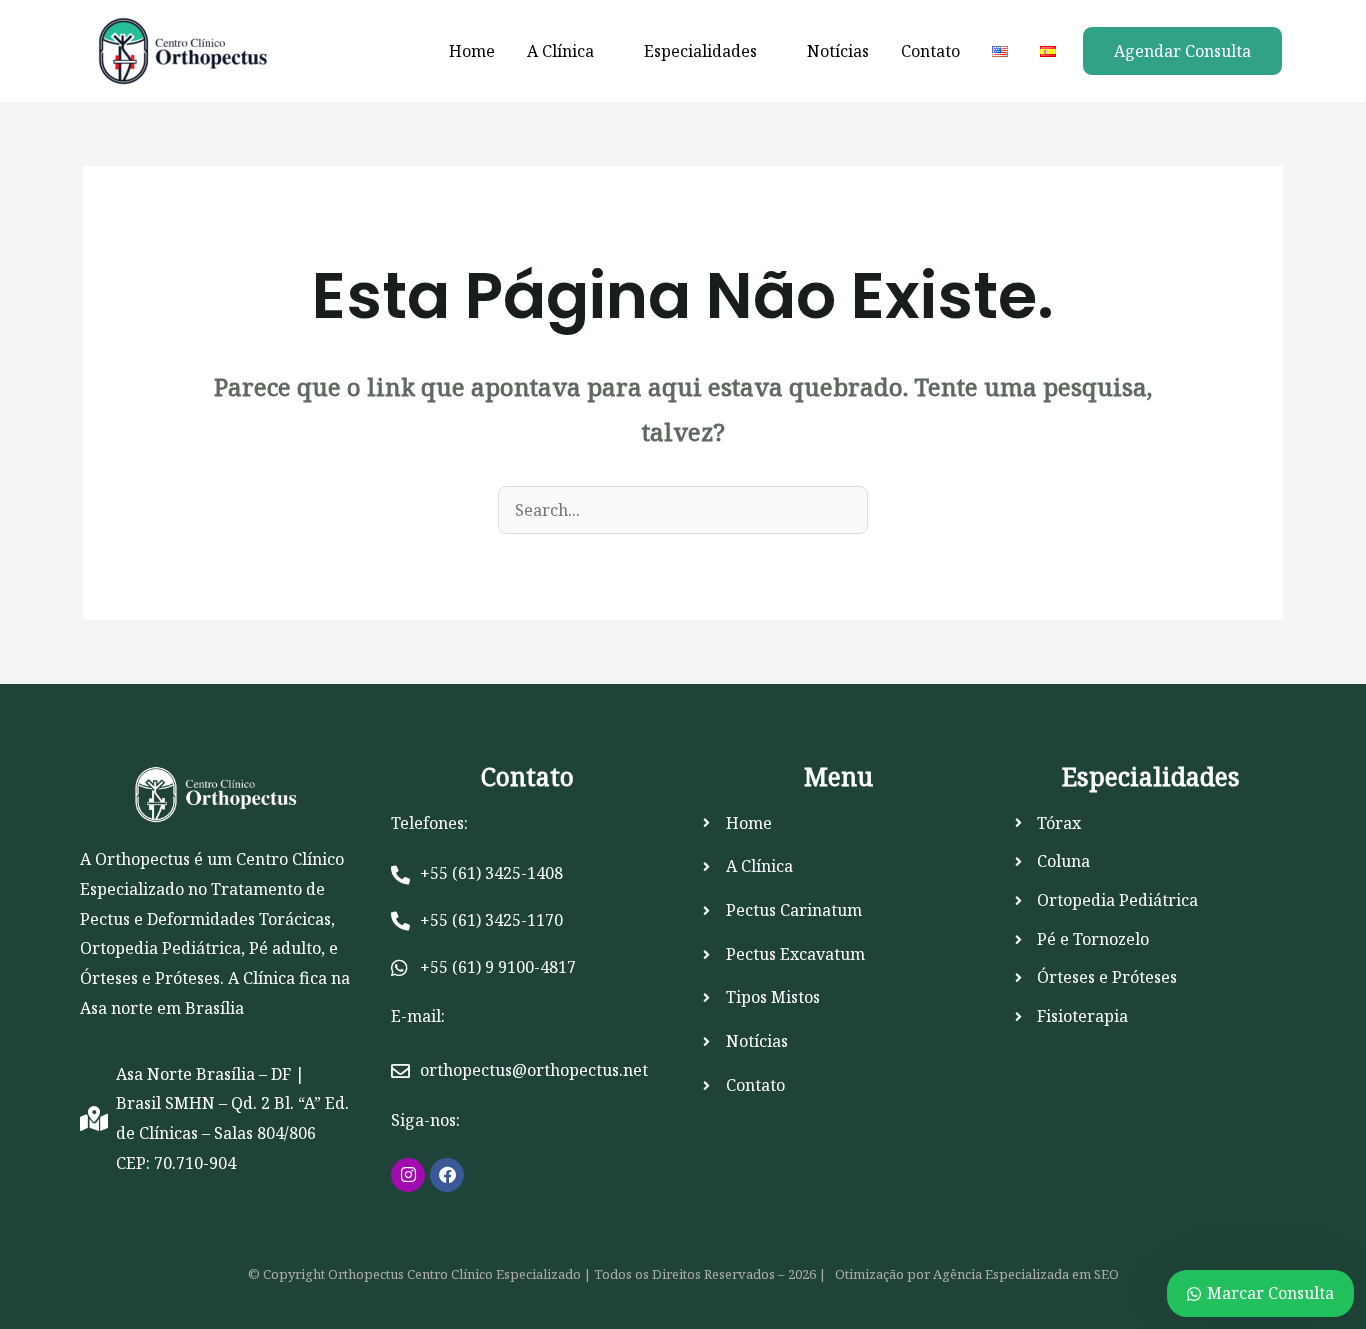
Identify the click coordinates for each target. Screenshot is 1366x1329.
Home (472, 51)
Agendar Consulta (1182, 51)
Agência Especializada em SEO (1026, 1274)
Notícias (838, 51)
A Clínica (560, 51)
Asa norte (116, 1008)
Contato (930, 51)
